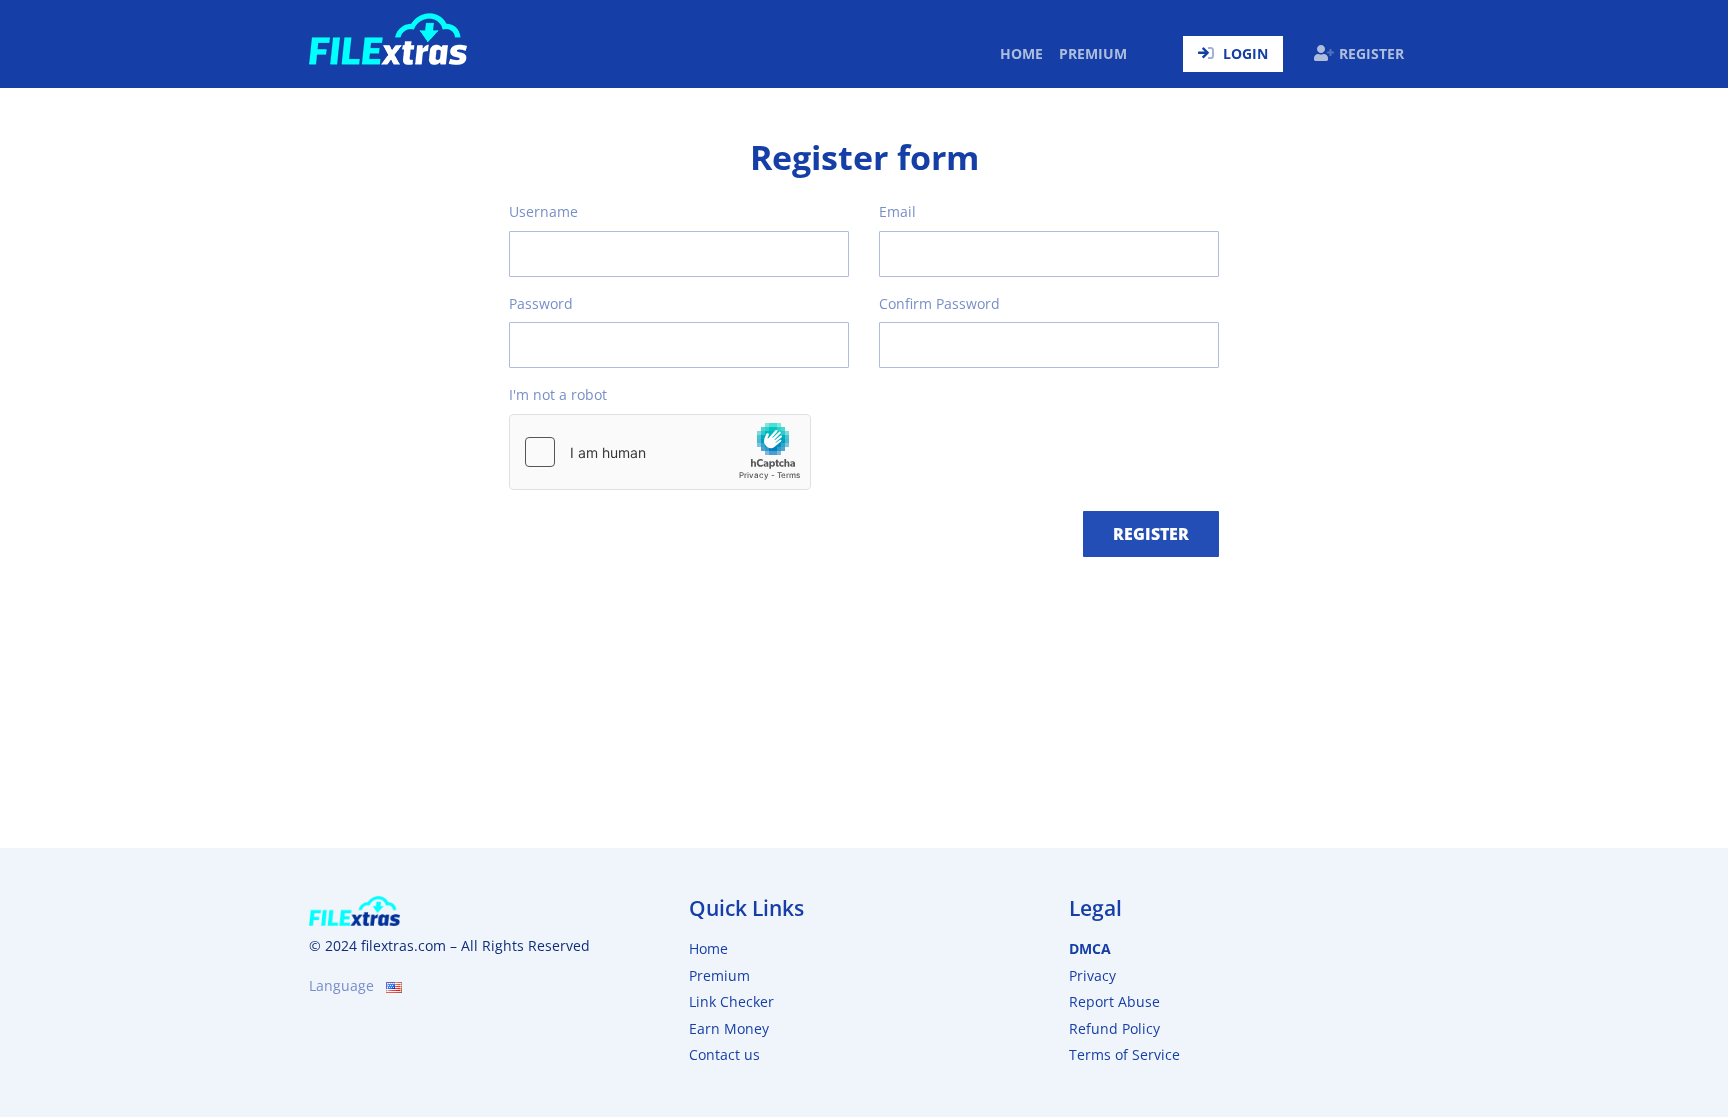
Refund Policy (1114, 1028)
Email (897, 211)
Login (1245, 53)
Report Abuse (1114, 1001)
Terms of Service (1124, 1054)
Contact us (724, 1054)
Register (1371, 53)
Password (541, 303)
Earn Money (729, 1028)
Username (543, 211)
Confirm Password (939, 303)
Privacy (1092, 975)
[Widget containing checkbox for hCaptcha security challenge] (660, 452)
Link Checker (731, 1001)
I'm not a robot (558, 394)
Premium (1093, 53)
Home (1025, 53)
